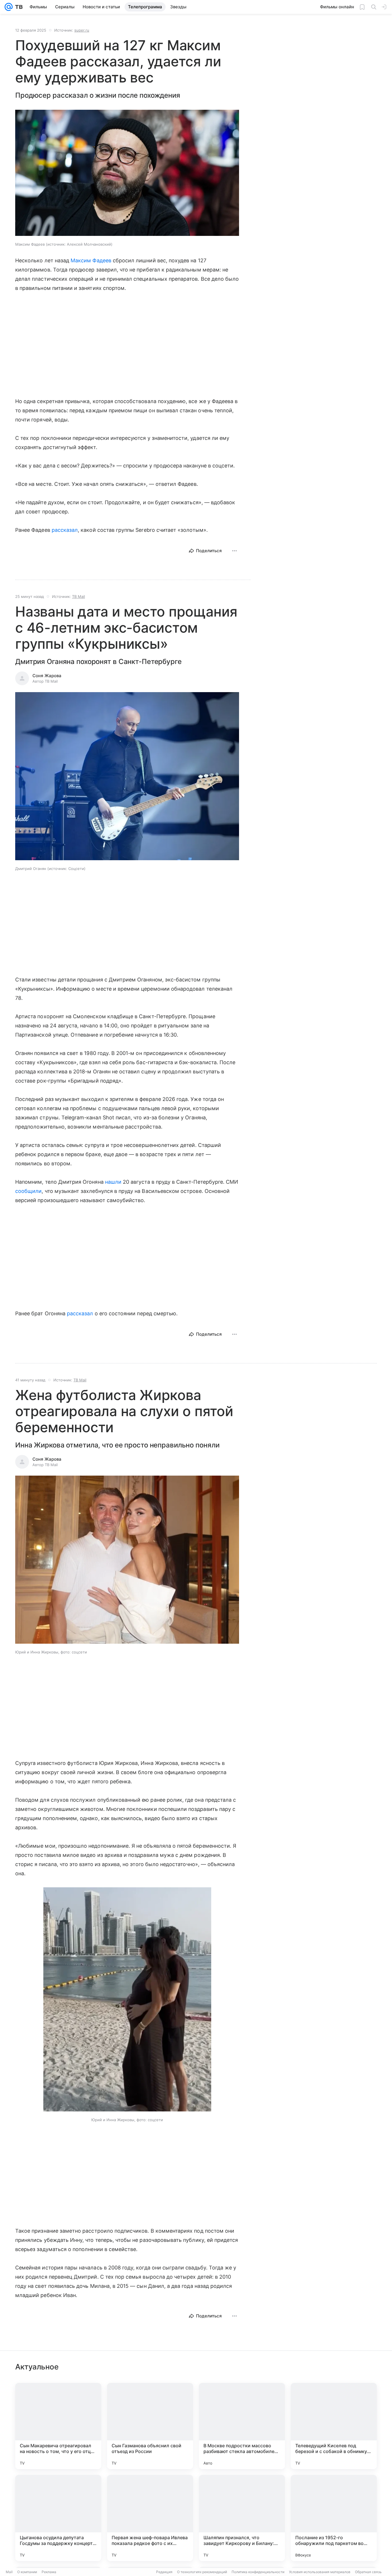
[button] (127, 173)
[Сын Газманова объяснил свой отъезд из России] (150, 2426)
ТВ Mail (78, 596)
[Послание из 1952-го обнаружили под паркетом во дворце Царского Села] (334, 2518)
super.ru (82, 30)
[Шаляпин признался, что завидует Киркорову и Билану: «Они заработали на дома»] (242, 2518)
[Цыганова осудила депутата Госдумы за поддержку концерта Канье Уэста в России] (58, 2518)
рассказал (65, 530)
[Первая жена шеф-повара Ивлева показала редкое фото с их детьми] (150, 2518)
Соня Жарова (47, 676)
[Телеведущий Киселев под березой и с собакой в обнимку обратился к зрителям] (334, 2426)
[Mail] (9, 7)
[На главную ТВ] (18, 7)
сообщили (28, 1191)
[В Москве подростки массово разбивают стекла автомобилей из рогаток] (242, 2426)
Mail (9, 2572)
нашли (113, 1182)
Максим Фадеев (91, 260)
